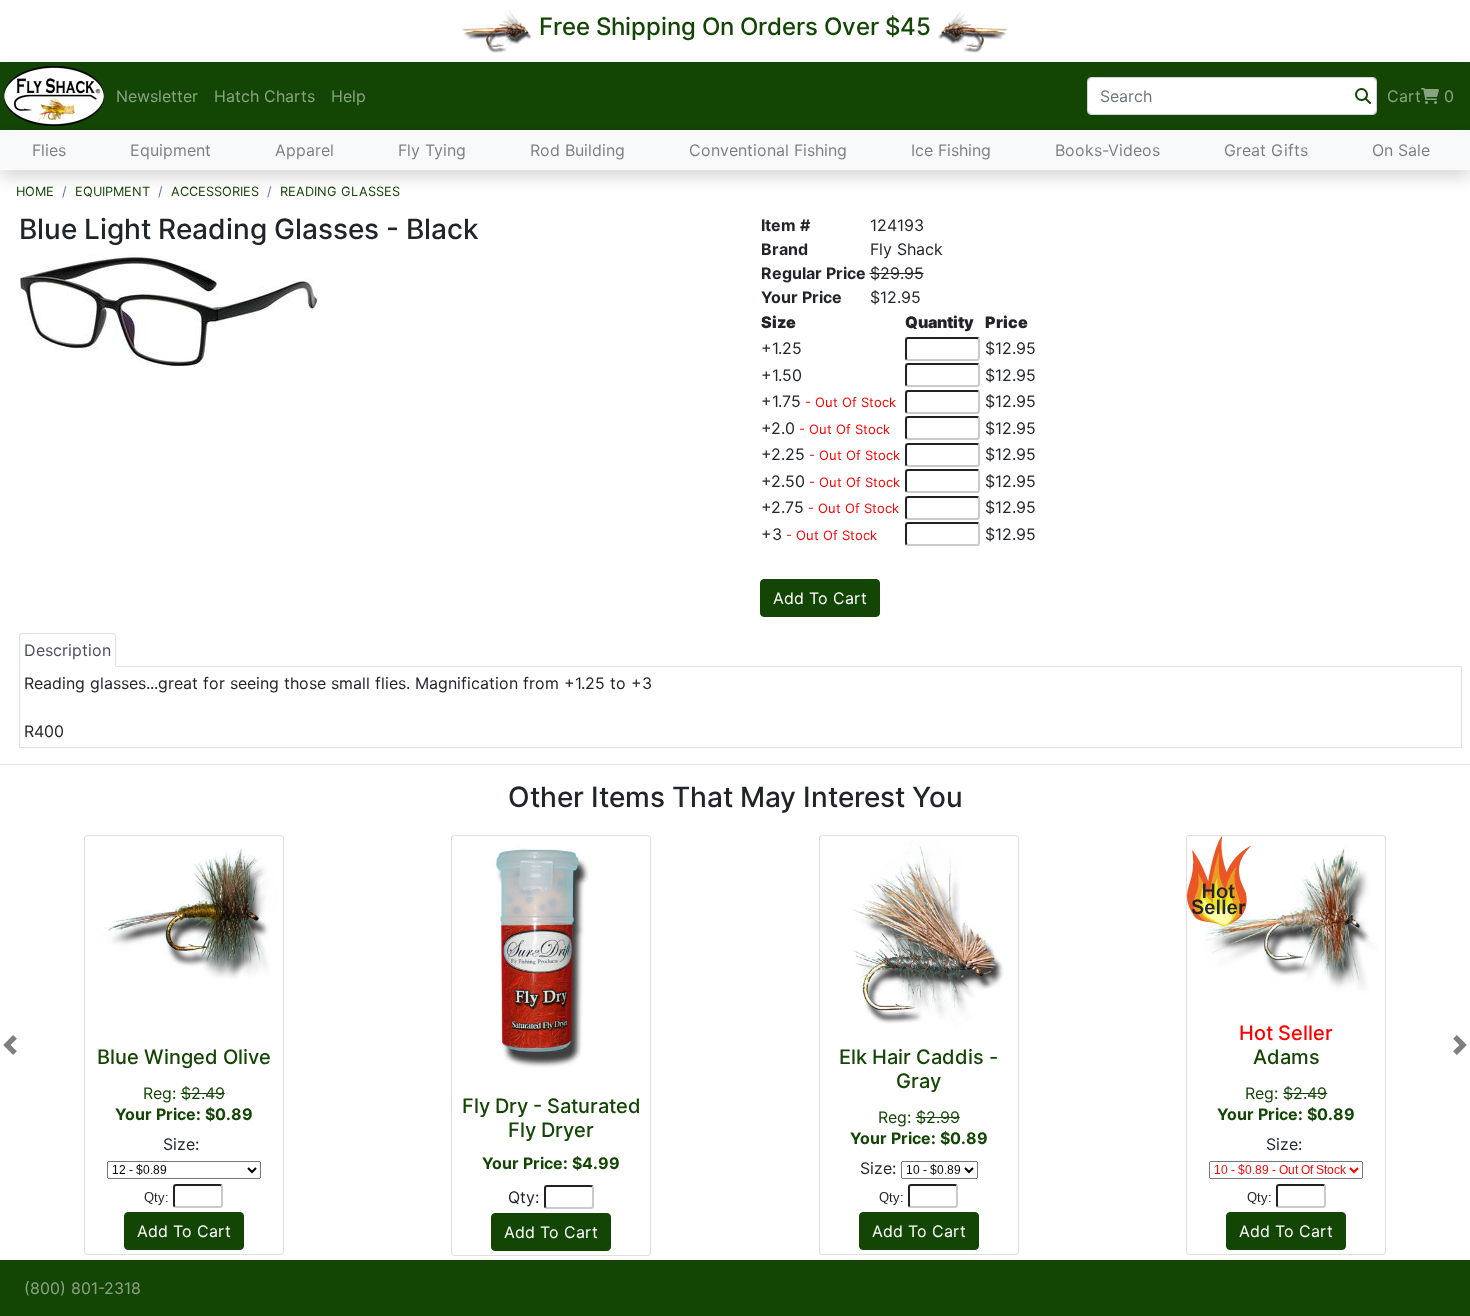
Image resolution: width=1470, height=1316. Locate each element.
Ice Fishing (951, 150)
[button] (10, 1045)
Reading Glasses (340, 191)
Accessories (215, 191)
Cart (1420, 96)
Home (35, 191)
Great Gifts (1266, 150)
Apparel (304, 150)
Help (348, 96)
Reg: (184, 1084)
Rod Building (577, 150)
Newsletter (157, 96)
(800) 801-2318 (82, 1288)
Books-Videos (1107, 150)
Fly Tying (432, 150)
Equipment (170, 150)
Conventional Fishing (768, 150)
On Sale (1401, 150)
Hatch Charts (264, 96)
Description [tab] (67, 650)
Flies (49, 150)
